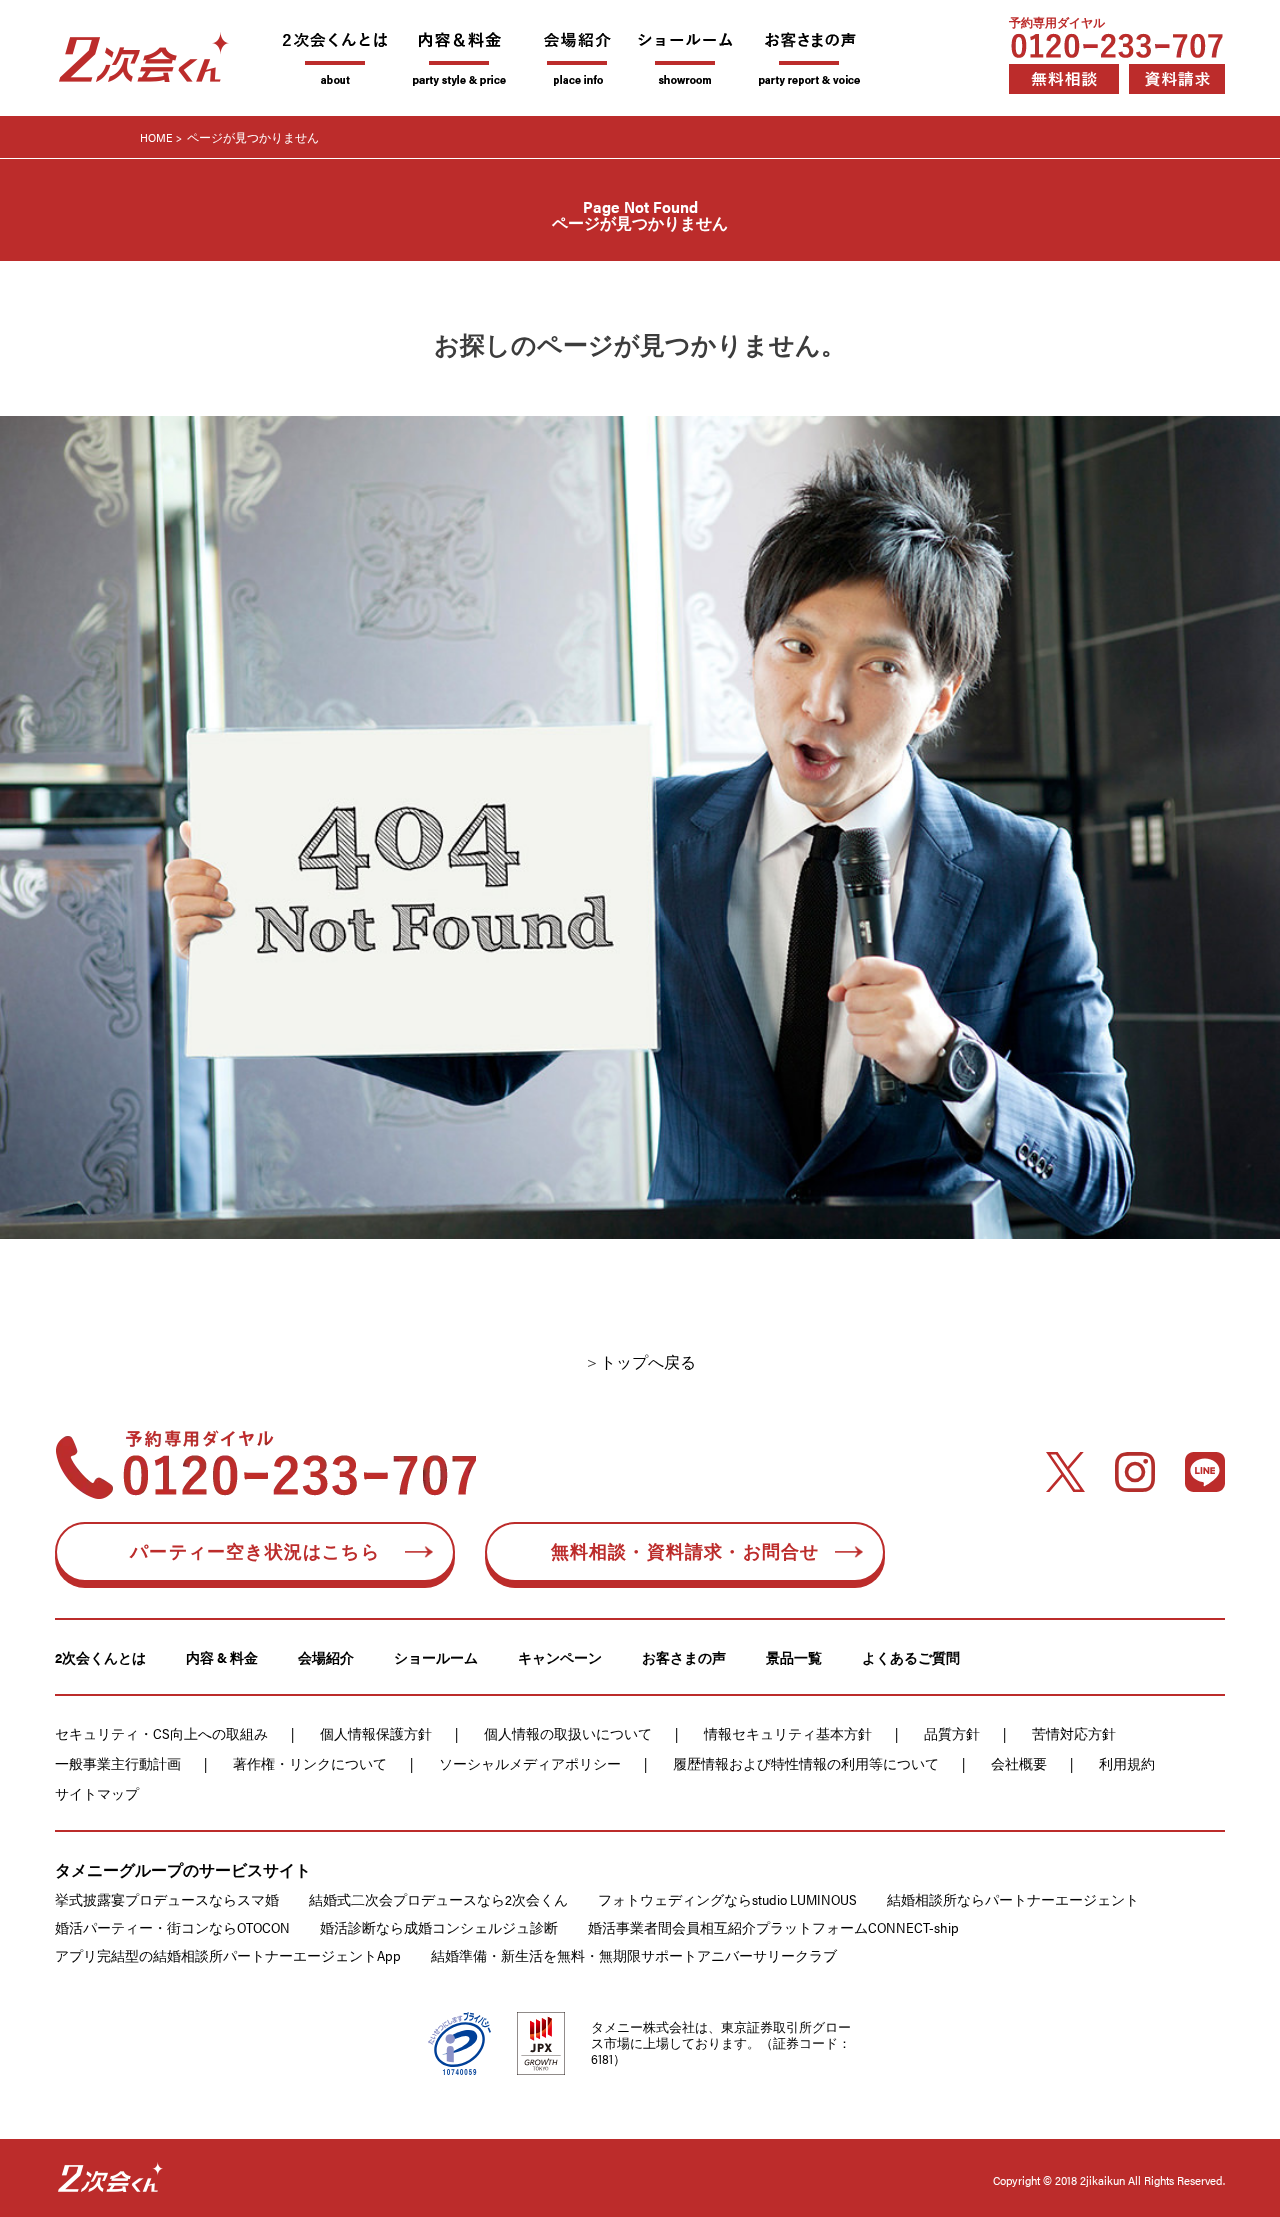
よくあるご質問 (911, 1657)
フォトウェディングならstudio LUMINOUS (727, 1899)
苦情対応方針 (1074, 1733)
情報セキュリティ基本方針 (788, 1733)
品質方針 (952, 1733)
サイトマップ (97, 1793)
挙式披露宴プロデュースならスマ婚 (167, 1899)
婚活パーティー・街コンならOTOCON (172, 1927)
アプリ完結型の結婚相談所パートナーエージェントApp (228, 1955)
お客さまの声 (684, 1657)
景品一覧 (794, 1657)
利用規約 (1127, 1763)
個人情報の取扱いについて (568, 1733)
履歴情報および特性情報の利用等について (806, 1763)
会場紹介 (326, 1657)
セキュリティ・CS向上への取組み (161, 1733)
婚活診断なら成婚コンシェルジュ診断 (439, 1927)
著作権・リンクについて (310, 1763)
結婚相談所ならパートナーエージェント (1013, 1899)
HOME (156, 137)
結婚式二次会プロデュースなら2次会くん (438, 1899)
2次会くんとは (100, 1657)
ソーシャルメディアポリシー (530, 1763)
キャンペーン (560, 1657)
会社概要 (1019, 1763)
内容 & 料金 (222, 1657)
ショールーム (436, 1657)
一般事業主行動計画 (118, 1763)
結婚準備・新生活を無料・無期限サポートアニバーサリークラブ (634, 1955)
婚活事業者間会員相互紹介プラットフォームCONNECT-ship (773, 1927)
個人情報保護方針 (376, 1733)
